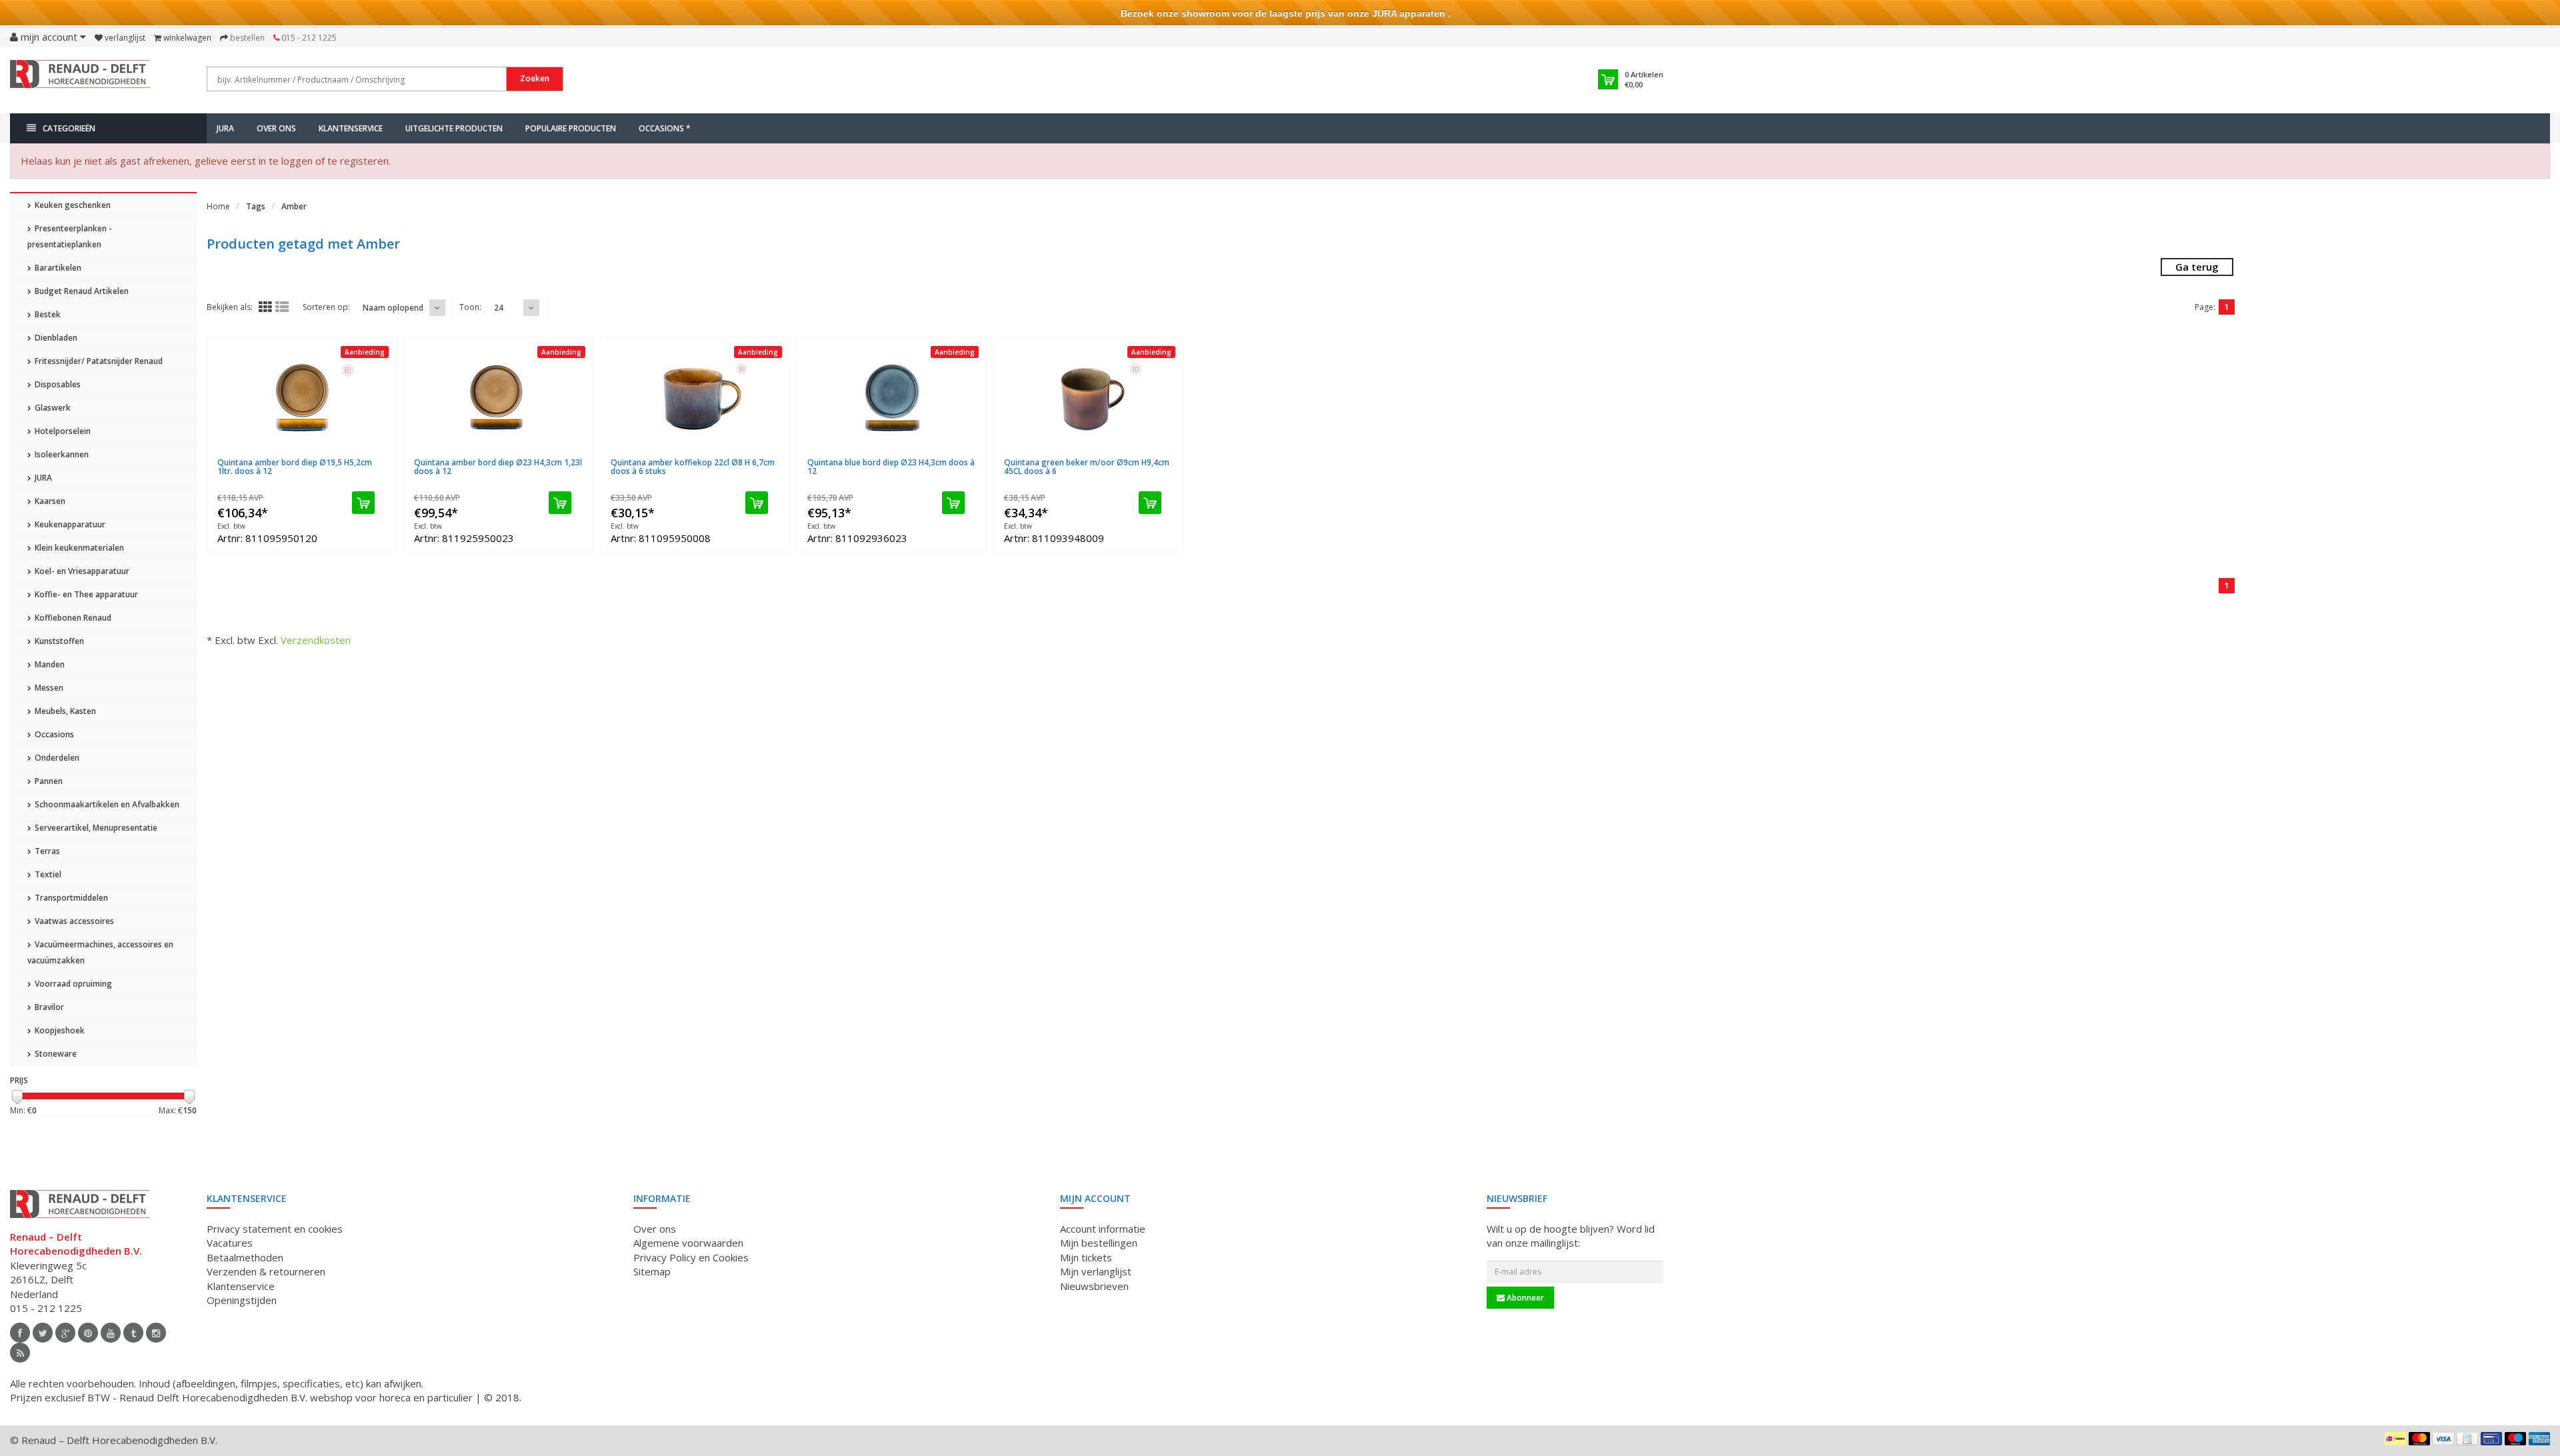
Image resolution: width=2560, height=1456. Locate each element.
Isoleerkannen (61, 454)
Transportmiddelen (70, 898)
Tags (256, 206)
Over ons (276, 128)
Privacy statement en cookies (275, 1229)
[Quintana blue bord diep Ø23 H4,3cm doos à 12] (892, 398)
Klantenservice (351, 128)
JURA (225, 128)
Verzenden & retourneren (266, 1271)
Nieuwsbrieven (1094, 1286)
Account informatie (1103, 1229)
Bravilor (48, 1007)
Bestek (47, 314)
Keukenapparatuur (69, 524)
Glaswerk (52, 408)
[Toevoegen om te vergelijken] (376, 454)
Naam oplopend (393, 308)
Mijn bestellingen (1099, 1243)
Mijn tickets (1086, 1257)
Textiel (47, 874)
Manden (49, 664)
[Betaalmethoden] (2395, 1439)
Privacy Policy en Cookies (691, 1257)
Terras (46, 851)
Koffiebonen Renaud (72, 618)
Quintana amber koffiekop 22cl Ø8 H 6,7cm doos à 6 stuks (693, 467)
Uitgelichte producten (454, 128)
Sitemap (652, 1271)
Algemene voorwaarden (688, 1243)
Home (218, 206)
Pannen (48, 781)
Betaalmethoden (245, 1257)
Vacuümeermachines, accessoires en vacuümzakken (100, 952)
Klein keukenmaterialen (78, 548)
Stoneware (55, 1054)
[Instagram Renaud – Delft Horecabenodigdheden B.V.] (156, 1333)
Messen (48, 688)
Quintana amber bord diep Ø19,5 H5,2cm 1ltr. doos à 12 (295, 467)
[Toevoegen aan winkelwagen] (363, 503)
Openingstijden (242, 1300)
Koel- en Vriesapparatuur (81, 571)
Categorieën (69, 128)
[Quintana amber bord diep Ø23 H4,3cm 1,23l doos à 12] (498, 398)
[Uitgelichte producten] (20, 1353)
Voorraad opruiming (72, 984)
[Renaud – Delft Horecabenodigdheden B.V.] (80, 79)
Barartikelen (57, 268)
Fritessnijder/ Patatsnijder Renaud (98, 361)
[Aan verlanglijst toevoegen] (342, 454)
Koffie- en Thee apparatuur (85, 594)
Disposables (57, 384)
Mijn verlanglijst (1096, 1271)
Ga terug (2197, 267)
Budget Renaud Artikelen (81, 291)
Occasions (53, 734)
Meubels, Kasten (64, 711)
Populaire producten (571, 128)
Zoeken (535, 78)
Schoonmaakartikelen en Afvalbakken (106, 804)
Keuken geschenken (72, 205)
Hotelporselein (62, 431)
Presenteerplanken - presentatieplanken (70, 236)
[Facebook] (20, 1333)
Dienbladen (55, 338)
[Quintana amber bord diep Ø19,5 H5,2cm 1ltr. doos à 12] (302, 398)
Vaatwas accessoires (73, 921)
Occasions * (665, 128)
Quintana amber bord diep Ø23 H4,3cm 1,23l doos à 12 (498, 467)
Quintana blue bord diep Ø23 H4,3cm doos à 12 (891, 467)
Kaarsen (49, 501)
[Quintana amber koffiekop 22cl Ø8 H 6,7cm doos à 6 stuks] (695, 398)
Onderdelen (56, 758)
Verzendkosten (316, 640)
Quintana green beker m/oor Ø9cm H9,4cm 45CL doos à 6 (1087, 467)
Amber (294, 206)
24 (499, 308)
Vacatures (230, 1243)
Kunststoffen (58, 641)
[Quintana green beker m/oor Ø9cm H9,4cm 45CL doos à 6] (1088, 398)
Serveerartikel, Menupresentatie (95, 828)
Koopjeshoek (59, 1030)
